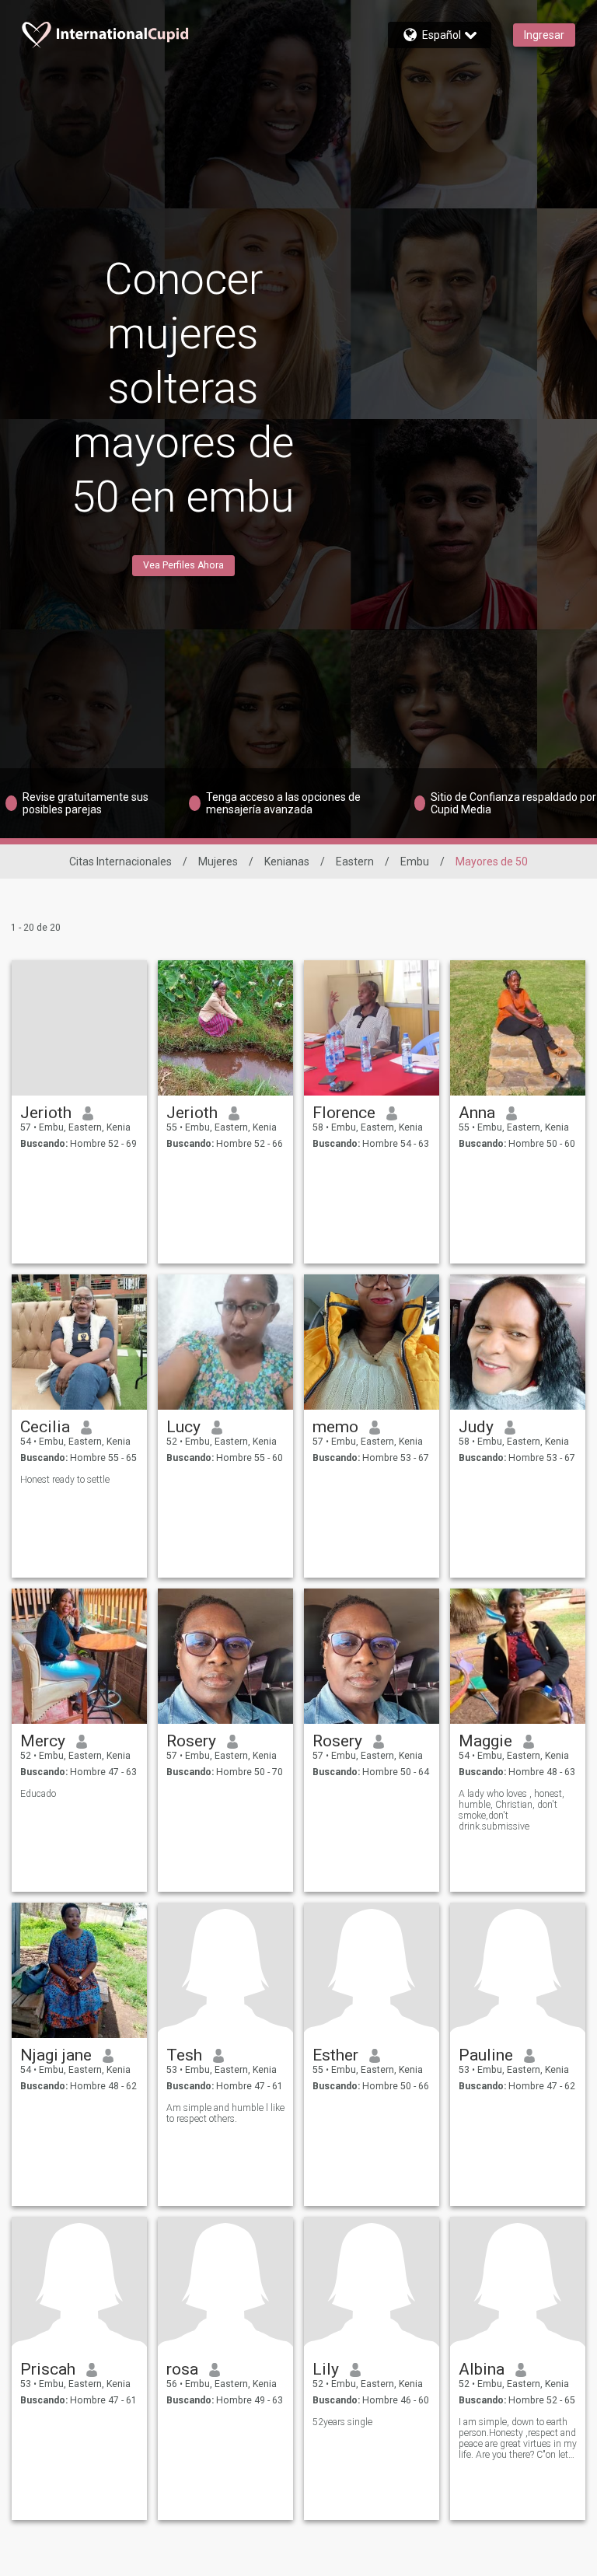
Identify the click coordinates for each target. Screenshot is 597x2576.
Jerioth (46, 1113)
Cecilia (45, 1427)
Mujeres (218, 862)
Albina (482, 2369)
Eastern (355, 862)
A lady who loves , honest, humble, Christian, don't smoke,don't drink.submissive (511, 1810)
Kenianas (287, 862)
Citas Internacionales (120, 862)
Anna (477, 1113)
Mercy (43, 1741)
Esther (335, 2055)
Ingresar (544, 35)
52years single (342, 2422)
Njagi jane (56, 2055)
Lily (326, 2369)
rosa (182, 2369)
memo (335, 1427)
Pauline (486, 2055)
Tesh (184, 2055)
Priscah (48, 2369)
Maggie (485, 1741)
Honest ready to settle (65, 1480)
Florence (344, 1113)
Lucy (183, 1427)
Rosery (191, 1741)
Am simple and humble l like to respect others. (225, 2113)
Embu (415, 862)
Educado (38, 1794)
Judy (476, 1427)
